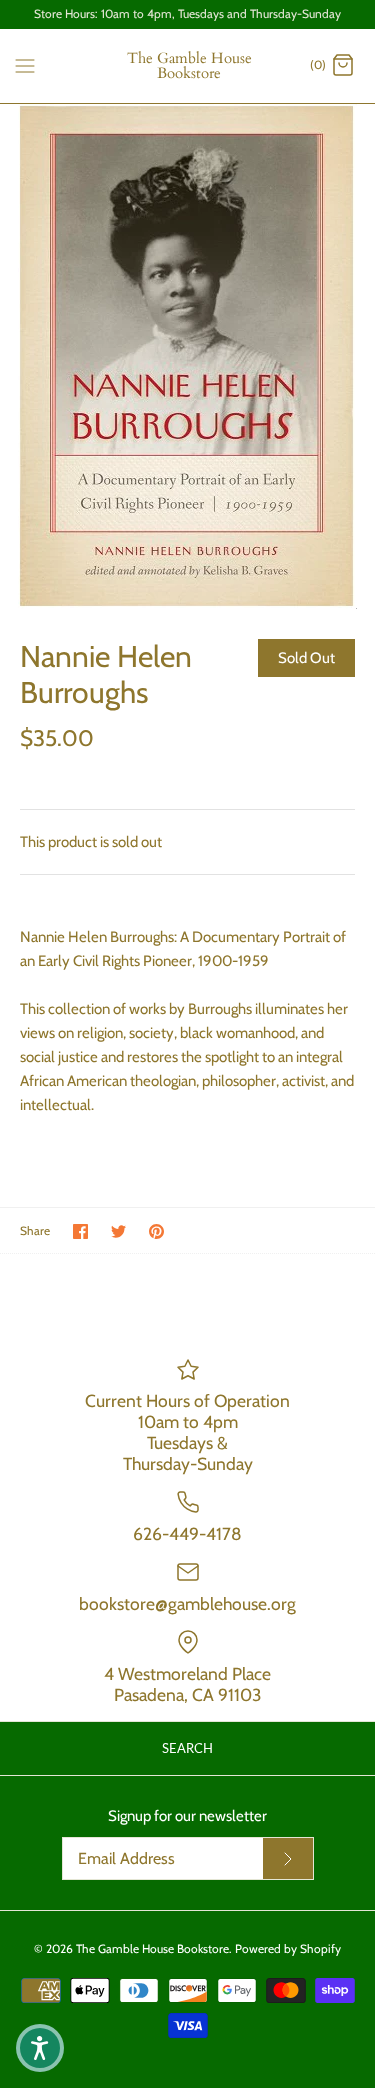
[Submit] (288, 1859)
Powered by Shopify (288, 1948)
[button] (40, 2048)
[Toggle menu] (25, 65)
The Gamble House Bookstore (152, 1948)
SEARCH (187, 1748)
